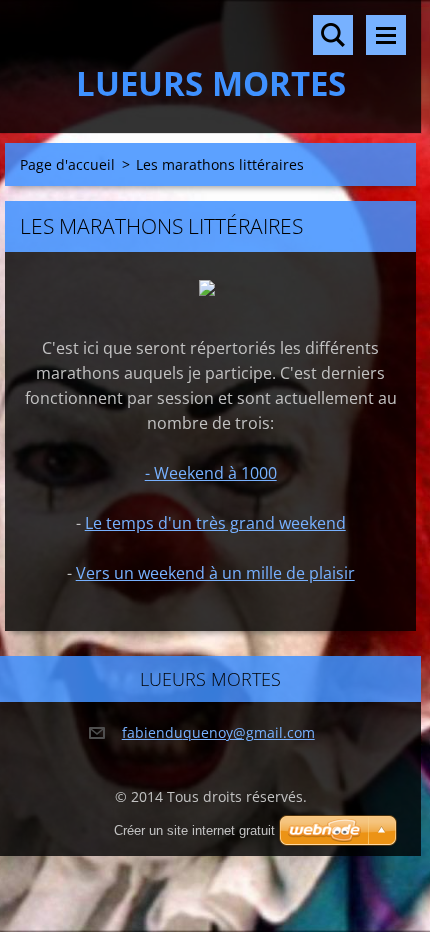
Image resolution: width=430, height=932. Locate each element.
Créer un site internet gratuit (194, 830)
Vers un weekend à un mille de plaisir (215, 573)
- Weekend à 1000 (211, 473)
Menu (386, 35)
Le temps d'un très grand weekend (215, 523)
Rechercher (333, 35)
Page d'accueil (67, 164)
